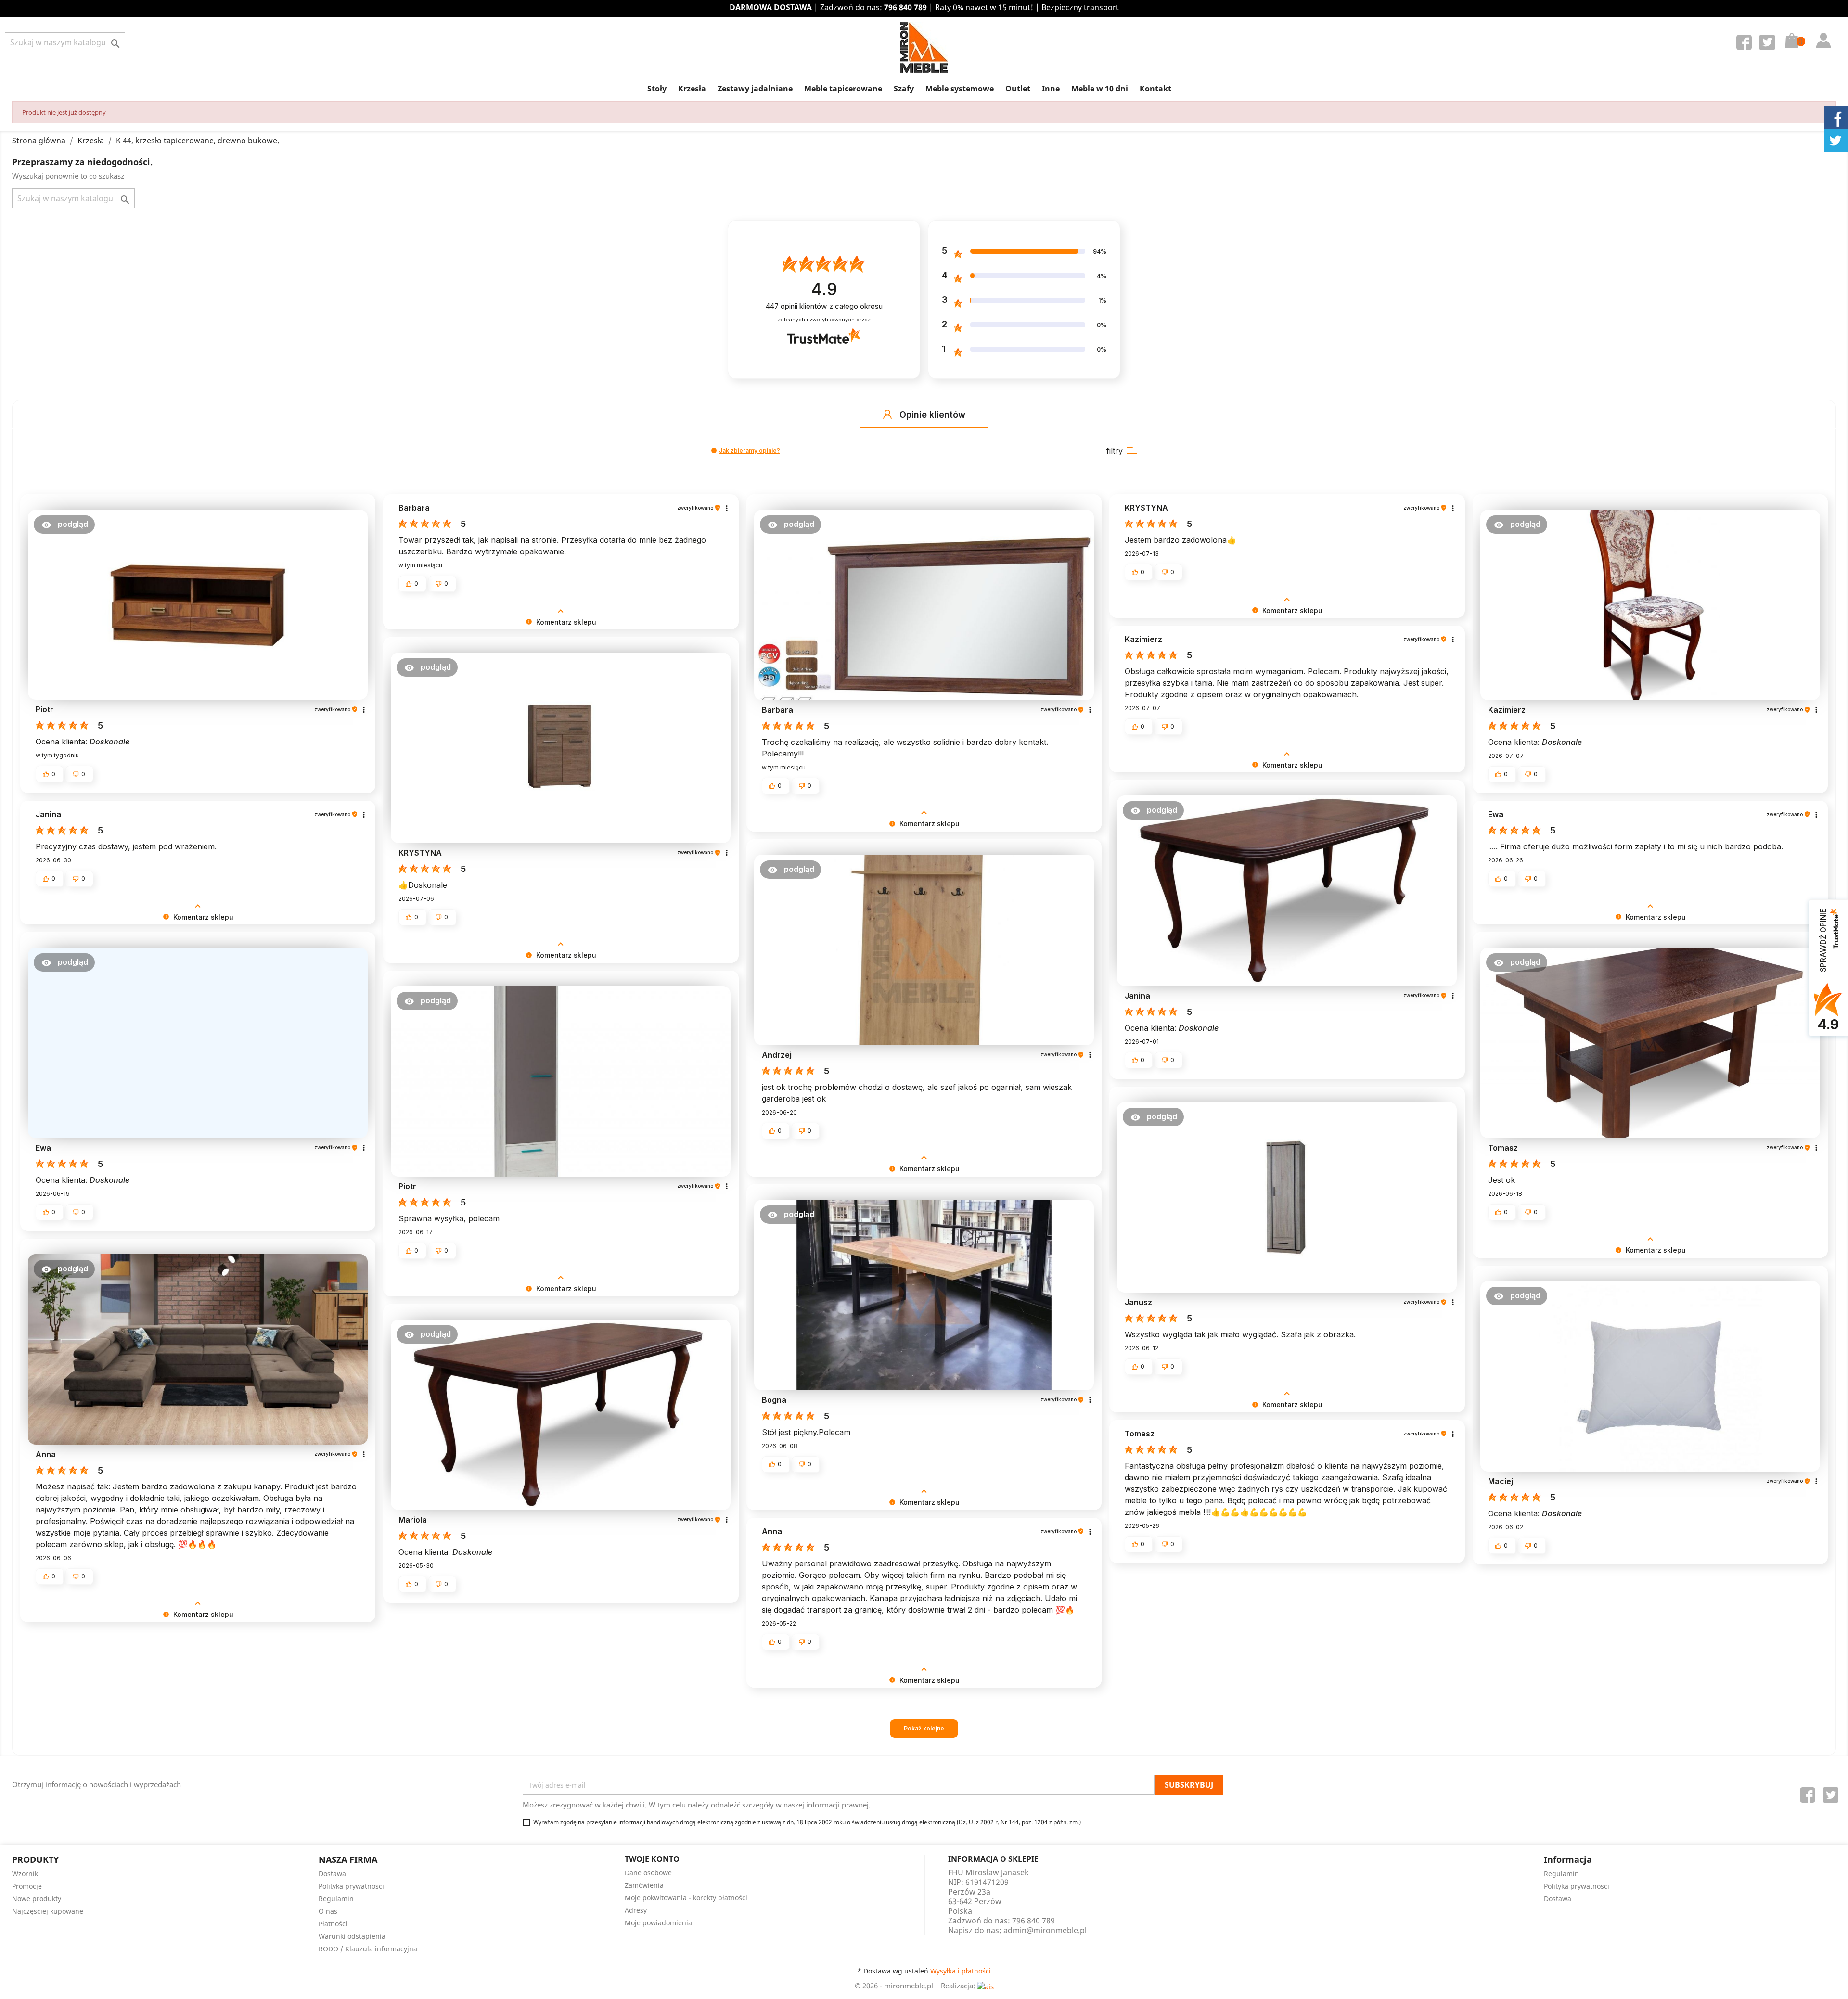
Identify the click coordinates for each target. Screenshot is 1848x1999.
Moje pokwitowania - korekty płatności (686, 1898)
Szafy (904, 89)
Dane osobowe (648, 1873)
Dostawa (332, 1874)
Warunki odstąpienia (352, 1936)
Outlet (1018, 89)
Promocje (27, 1886)
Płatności (333, 1924)
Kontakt (1155, 89)
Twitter (1769, 44)
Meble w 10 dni (1100, 89)
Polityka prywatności (351, 1886)
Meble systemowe (960, 89)
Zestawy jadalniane (755, 89)
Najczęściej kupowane (48, 1911)
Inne (1051, 89)
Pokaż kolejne (924, 1728)
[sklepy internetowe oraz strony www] (985, 1986)
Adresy (636, 1910)
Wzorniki (26, 1874)
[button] (887, 414)
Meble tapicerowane (843, 89)
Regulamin (336, 1899)
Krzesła (692, 89)
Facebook (1746, 44)
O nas (328, 1911)
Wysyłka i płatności (961, 1971)
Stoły (657, 89)
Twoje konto (652, 1859)
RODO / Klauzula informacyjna (368, 1949)
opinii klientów (824, 306)
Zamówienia (644, 1885)
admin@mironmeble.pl (1045, 1930)
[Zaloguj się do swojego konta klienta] (1821, 31)
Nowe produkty (37, 1899)
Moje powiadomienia (658, 1923)
